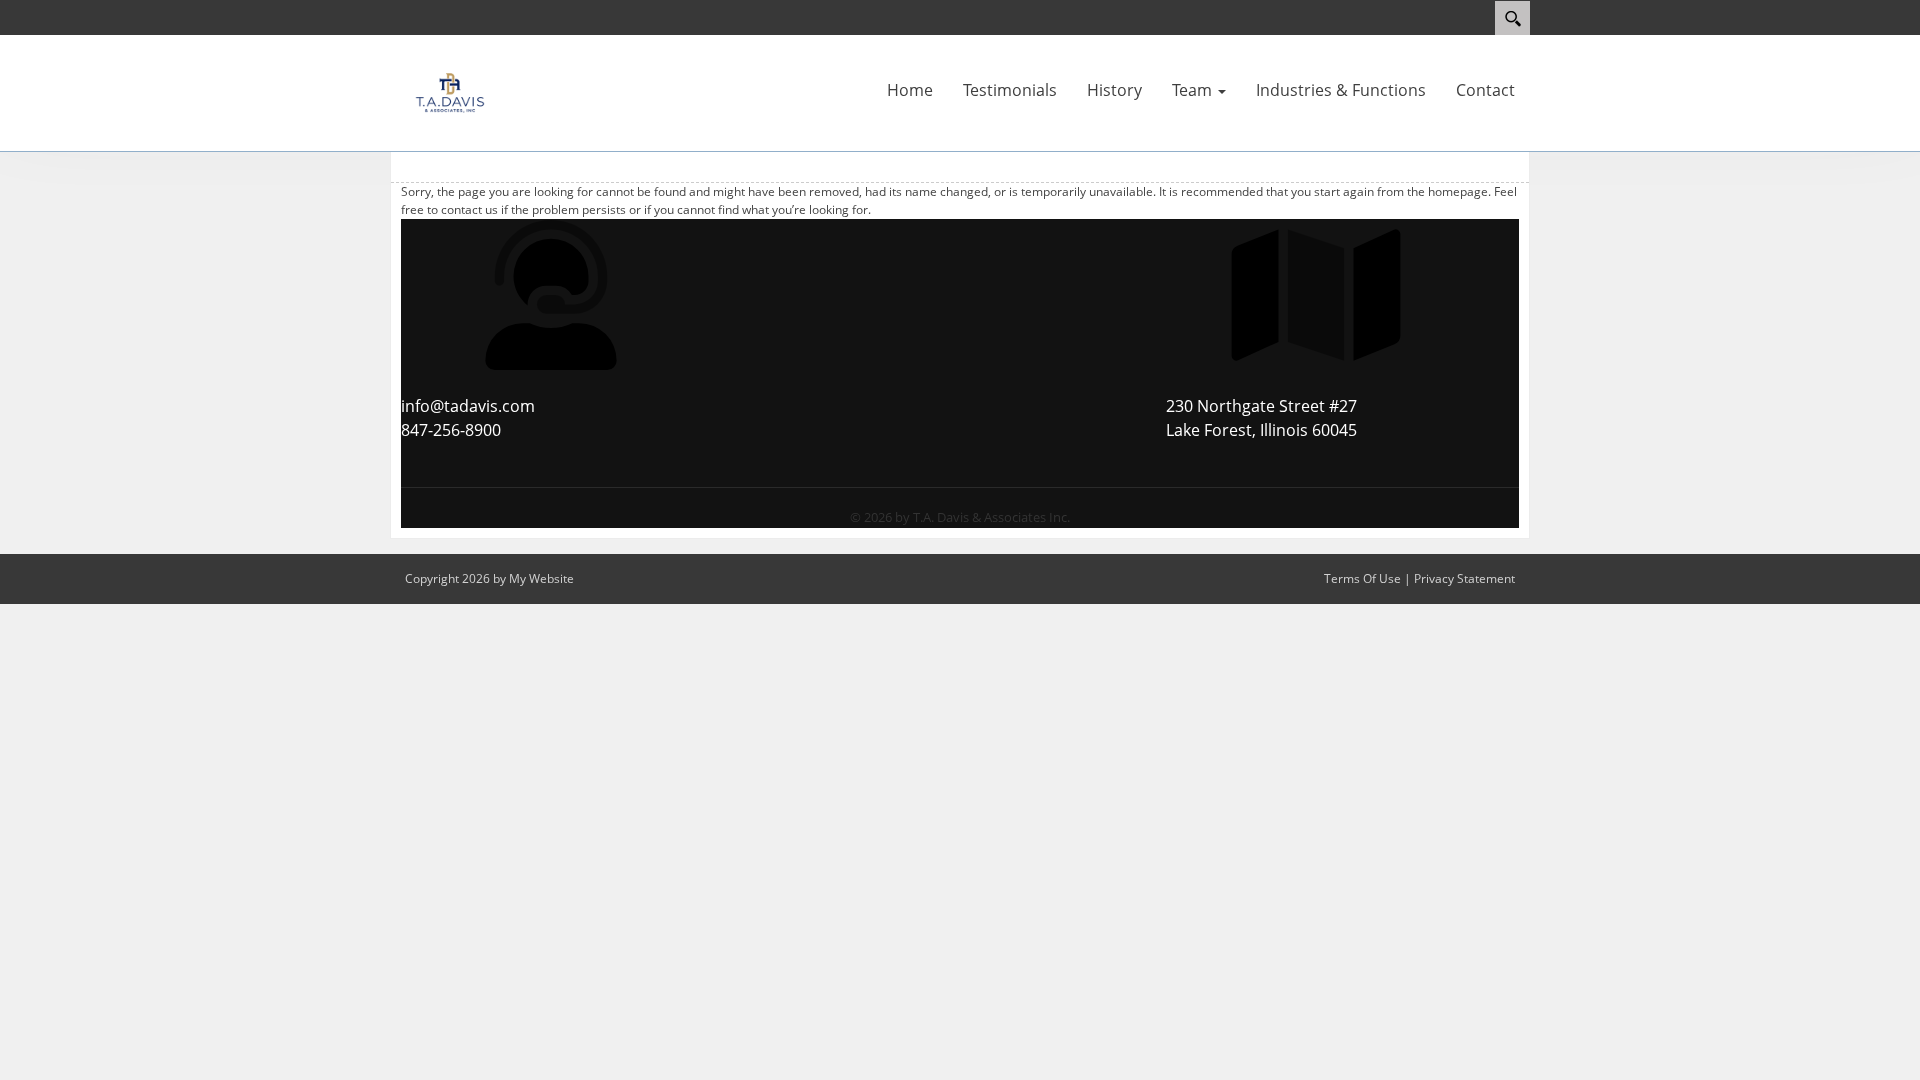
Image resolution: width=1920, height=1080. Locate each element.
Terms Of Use (1362, 578)
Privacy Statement (1464, 578)
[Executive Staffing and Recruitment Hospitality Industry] (450, 91)
